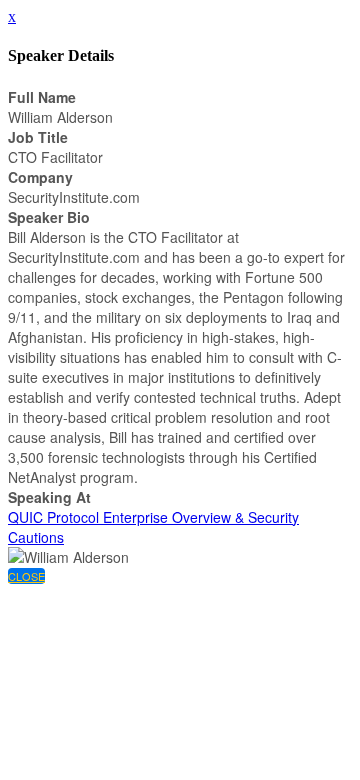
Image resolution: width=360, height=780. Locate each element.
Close (26, 576)
